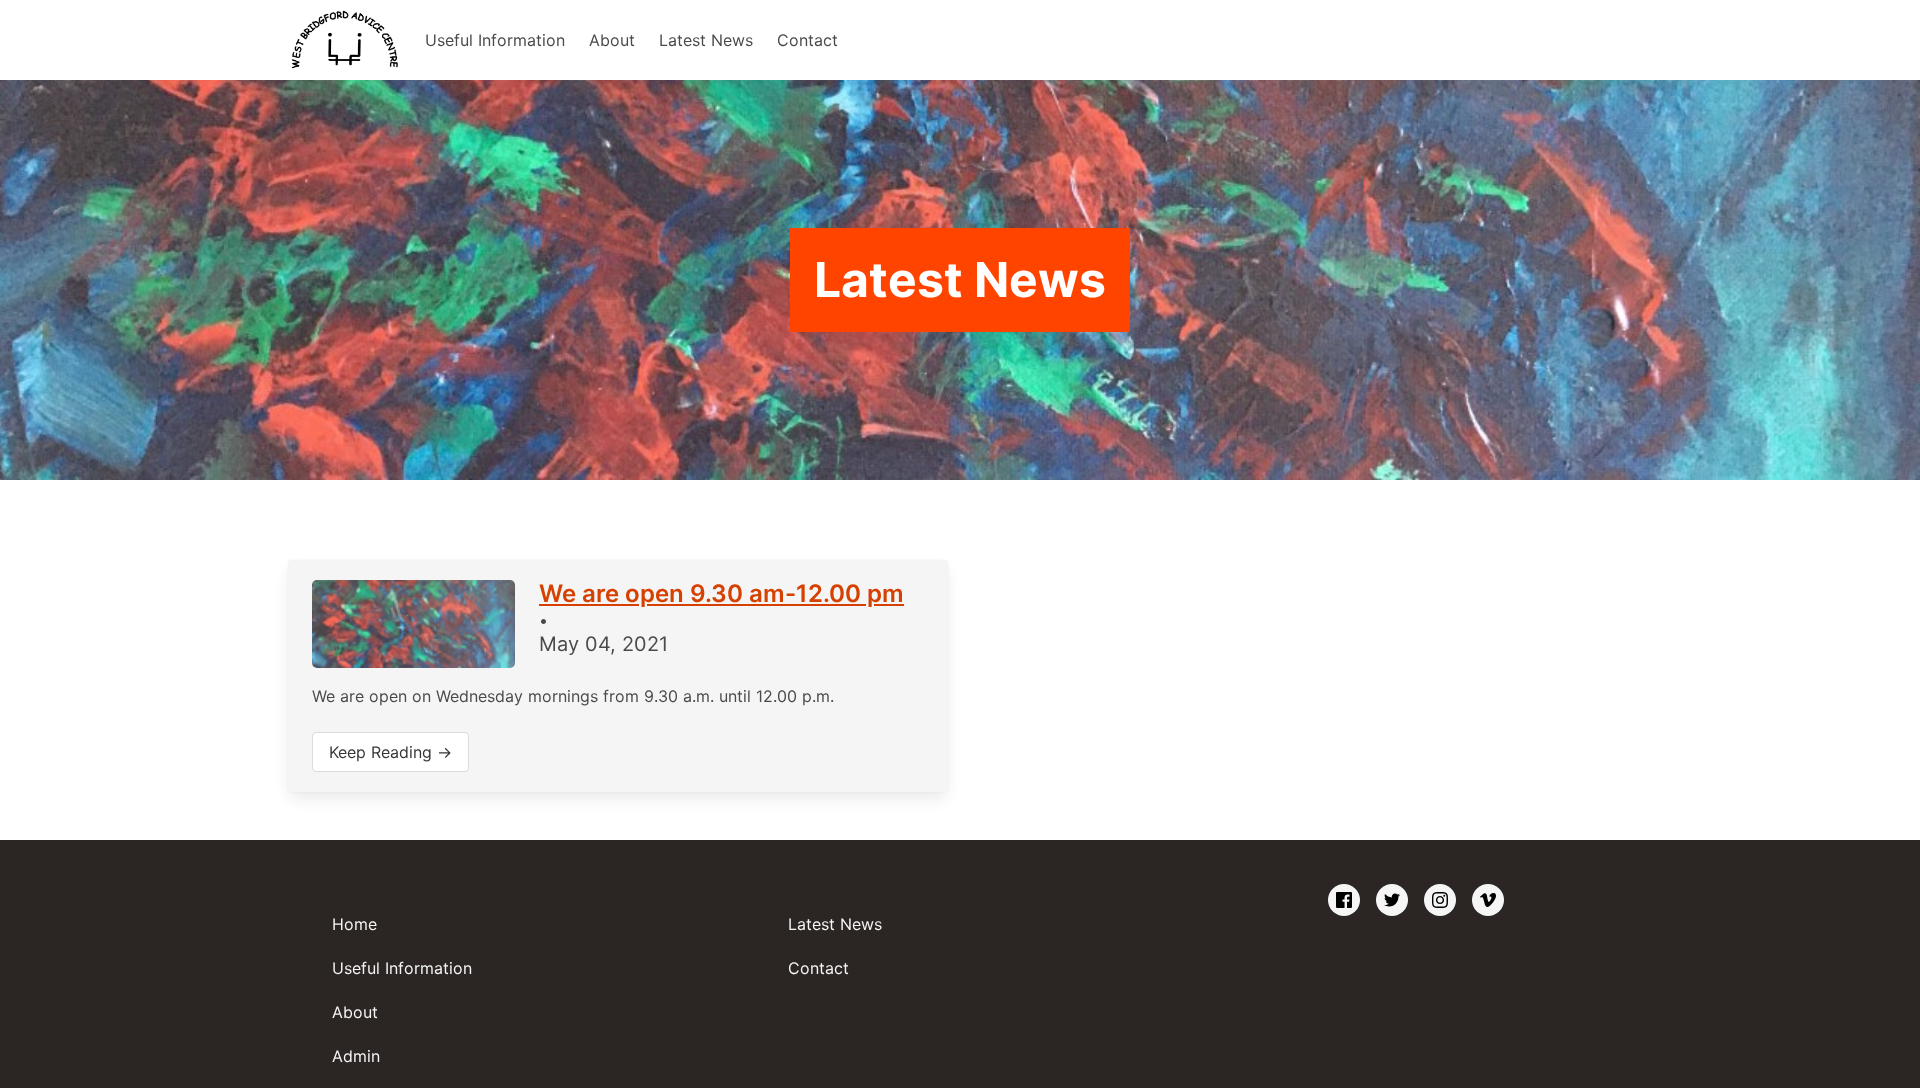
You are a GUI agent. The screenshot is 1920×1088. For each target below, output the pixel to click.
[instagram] (1440, 900)
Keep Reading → (390, 752)
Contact (807, 40)
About (612, 40)
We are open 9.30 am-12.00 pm (721, 593)
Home (354, 924)
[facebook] (1344, 900)
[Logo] (344, 40)
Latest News (706, 40)
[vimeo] (1488, 900)
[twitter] (1392, 900)
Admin (356, 1056)
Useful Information (495, 40)
